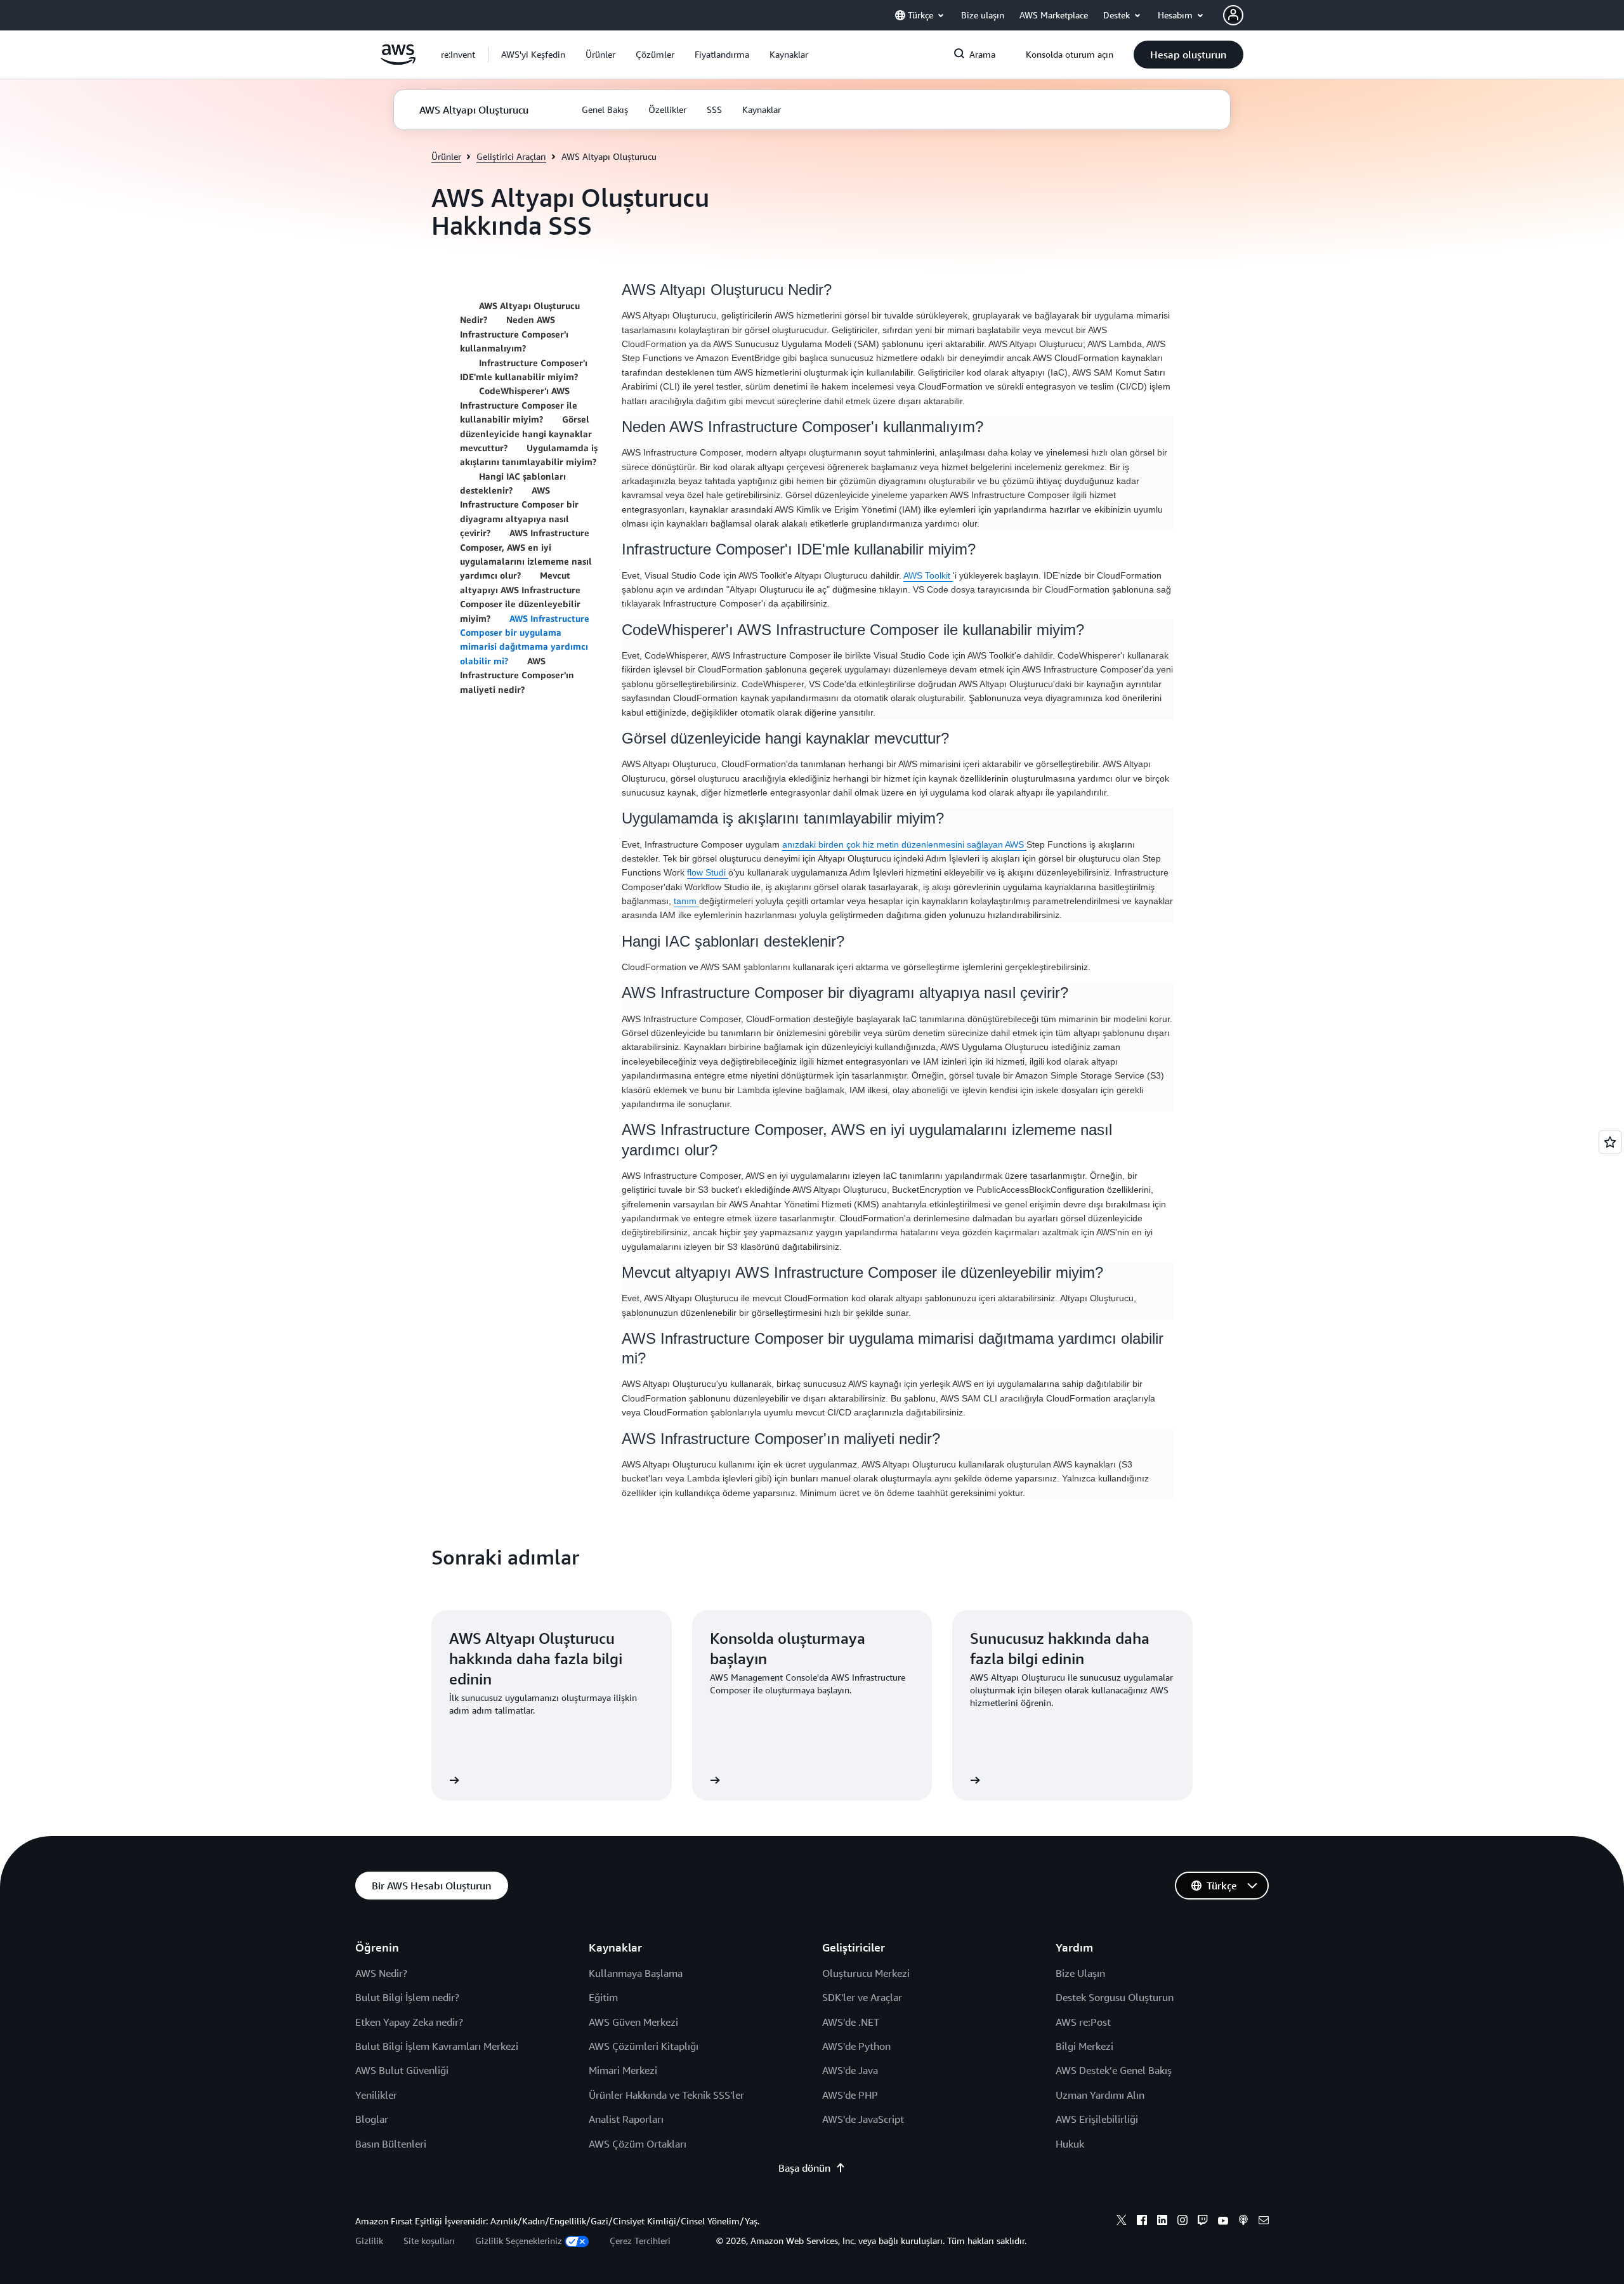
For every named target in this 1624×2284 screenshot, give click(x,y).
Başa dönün (804, 2168)
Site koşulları (429, 2241)
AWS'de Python (856, 2046)
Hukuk (1070, 2144)
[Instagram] (1182, 2222)
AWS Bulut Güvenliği (402, 2070)
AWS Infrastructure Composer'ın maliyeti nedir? (517, 675)
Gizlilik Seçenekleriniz (519, 2241)
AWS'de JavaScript (863, 2119)
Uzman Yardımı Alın (1100, 2095)
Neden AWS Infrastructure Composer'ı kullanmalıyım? (514, 334)
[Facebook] (1142, 2222)
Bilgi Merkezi (1084, 2046)
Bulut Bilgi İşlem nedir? (407, 1997)
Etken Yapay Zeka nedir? (409, 2022)
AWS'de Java (850, 2070)
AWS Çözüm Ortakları (638, 2144)
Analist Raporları (626, 2119)
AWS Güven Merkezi (633, 2022)
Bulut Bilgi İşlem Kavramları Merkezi (437, 2046)
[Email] (1264, 2222)
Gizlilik (369, 2241)
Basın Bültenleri (391, 2144)
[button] (533, 55)
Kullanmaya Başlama (636, 1973)
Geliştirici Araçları (511, 156)
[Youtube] (1223, 2222)
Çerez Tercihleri (640, 2241)
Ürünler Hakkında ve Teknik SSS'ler (666, 2095)
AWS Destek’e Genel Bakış (1114, 2070)
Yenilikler (376, 2095)
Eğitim (603, 1997)
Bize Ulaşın (1080, 1973)
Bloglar (372, 2119)
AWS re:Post (1083, 2022)
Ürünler (446, 156)
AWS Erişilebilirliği (1097, 2119)
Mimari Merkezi (623, 2070)
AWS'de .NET (851, 2022)
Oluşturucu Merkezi (866, 1973)
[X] (1122, 2222)
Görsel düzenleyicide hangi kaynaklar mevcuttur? (526, 433)
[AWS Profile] (1233, 15)
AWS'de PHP (850, 2095)
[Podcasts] (1243, 2222)
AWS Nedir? (381, 1973)
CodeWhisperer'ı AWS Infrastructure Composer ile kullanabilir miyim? (519, 405)
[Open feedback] (1610, 1142)
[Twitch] (1203, 2222)
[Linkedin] (1162, 2222)
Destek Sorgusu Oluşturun (1115, 1997)
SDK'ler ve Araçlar (862, 1997)
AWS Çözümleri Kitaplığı (644, 2046)
